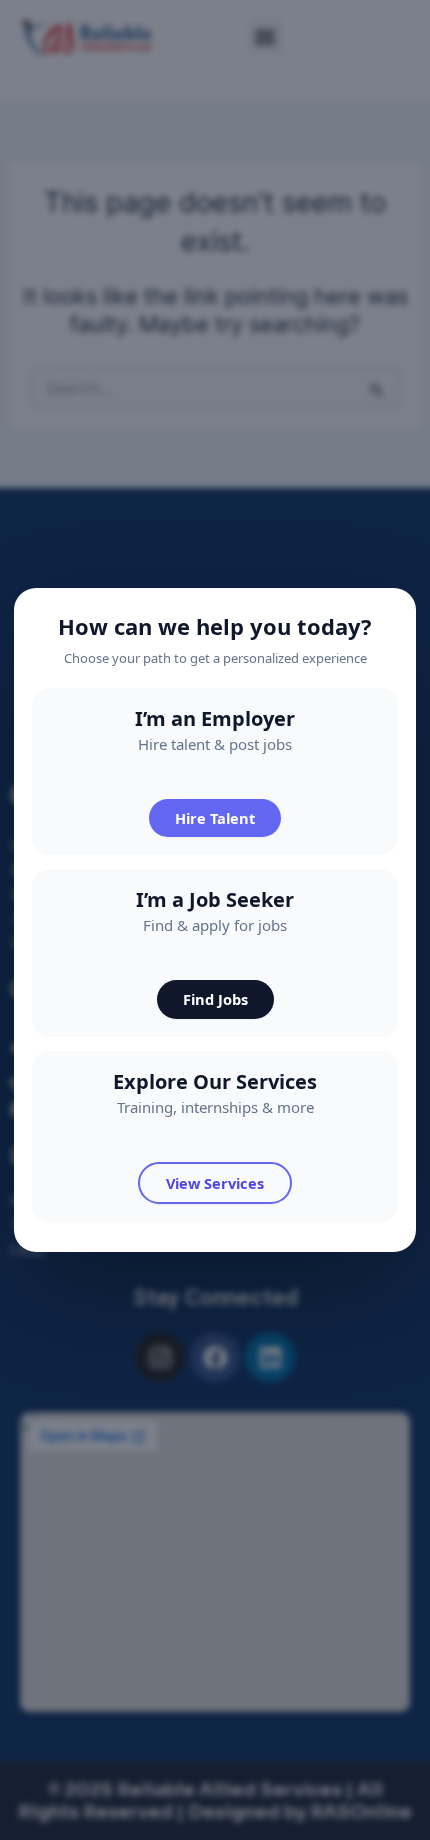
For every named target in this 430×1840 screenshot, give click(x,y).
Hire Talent (215, 818)
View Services (215, 1183)
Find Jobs (215, 999)
